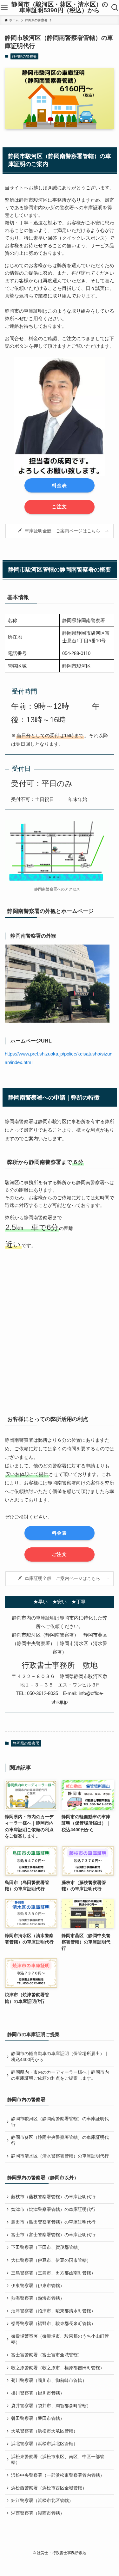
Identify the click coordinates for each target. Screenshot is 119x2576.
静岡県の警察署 (24, 56)
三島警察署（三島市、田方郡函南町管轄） (53, 2273)
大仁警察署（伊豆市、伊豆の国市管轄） (51, 2260)
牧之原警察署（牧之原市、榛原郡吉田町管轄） (58, 2368)
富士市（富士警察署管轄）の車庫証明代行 (53, 2235)
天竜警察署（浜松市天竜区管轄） (44, 2431)
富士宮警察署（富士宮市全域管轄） (47, 2355)
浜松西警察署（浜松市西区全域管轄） (49, 2488)
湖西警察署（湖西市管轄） (38, 2513)
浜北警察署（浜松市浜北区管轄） (44, 2444)
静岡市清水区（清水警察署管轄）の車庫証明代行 (60, 2156)
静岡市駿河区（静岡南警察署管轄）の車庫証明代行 (60, 2122)
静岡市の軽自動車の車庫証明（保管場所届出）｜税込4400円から (60, 2057)
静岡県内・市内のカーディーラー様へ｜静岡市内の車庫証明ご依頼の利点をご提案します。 (60, 2075)
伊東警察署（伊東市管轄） (38, 2286)
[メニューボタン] (4, 8)
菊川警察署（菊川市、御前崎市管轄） (49, 2380)
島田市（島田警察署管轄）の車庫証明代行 (53, 2222)
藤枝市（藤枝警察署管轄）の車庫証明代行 (53, 2197)
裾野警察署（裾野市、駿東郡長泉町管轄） (53, 2324)
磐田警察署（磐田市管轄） (38, 2418)
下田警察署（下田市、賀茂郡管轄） (47, 2247)
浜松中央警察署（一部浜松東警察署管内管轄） (58, 2475)
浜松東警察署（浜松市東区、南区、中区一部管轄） (58, 2460)
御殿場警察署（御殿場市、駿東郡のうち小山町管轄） (60, 2339)
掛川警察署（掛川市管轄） (38, 2393)
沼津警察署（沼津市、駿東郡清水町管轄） (53, 2311)
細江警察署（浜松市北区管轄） (42, 2501)
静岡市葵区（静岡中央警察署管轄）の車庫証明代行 (60, 2140)
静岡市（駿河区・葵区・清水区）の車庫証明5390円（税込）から (60, 8)
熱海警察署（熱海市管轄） (38, 2298)
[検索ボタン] (115, 8)
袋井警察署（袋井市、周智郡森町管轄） (51, 2406)
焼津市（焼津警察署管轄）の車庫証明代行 (53, 2209)
